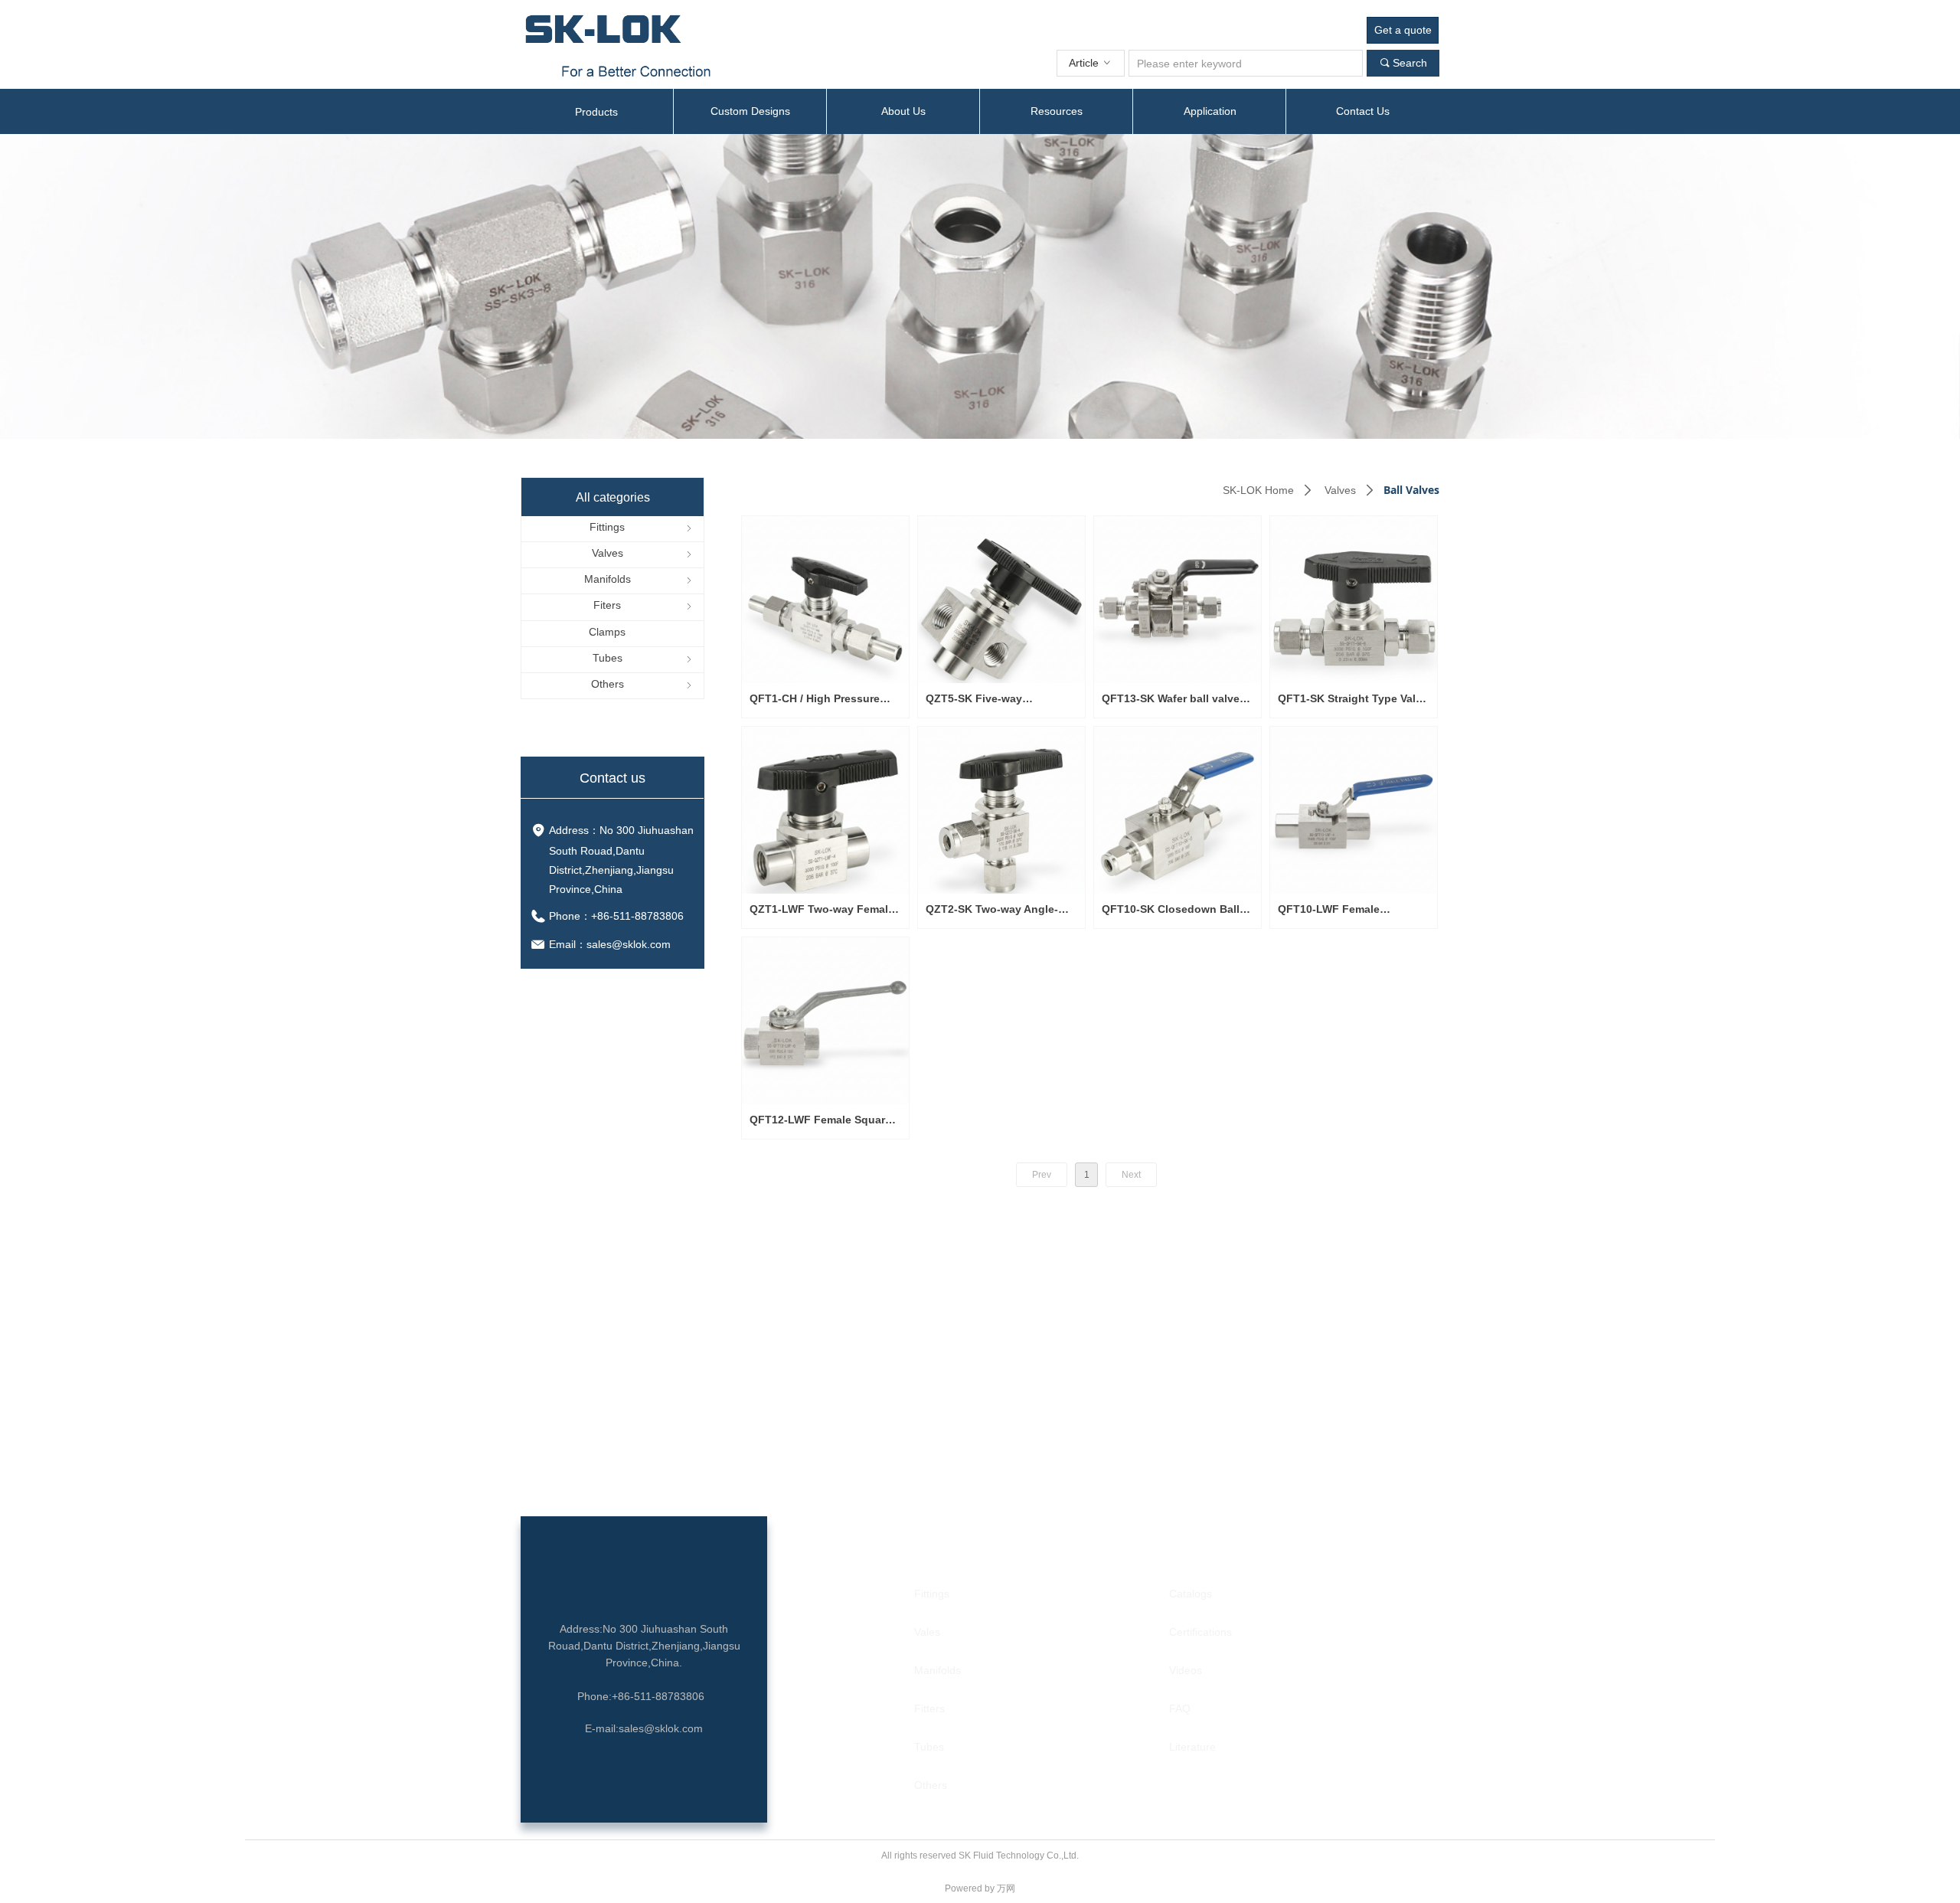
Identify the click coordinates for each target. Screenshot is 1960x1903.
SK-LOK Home (1258, 490)
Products (596, 112)
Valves (1340, 490)
